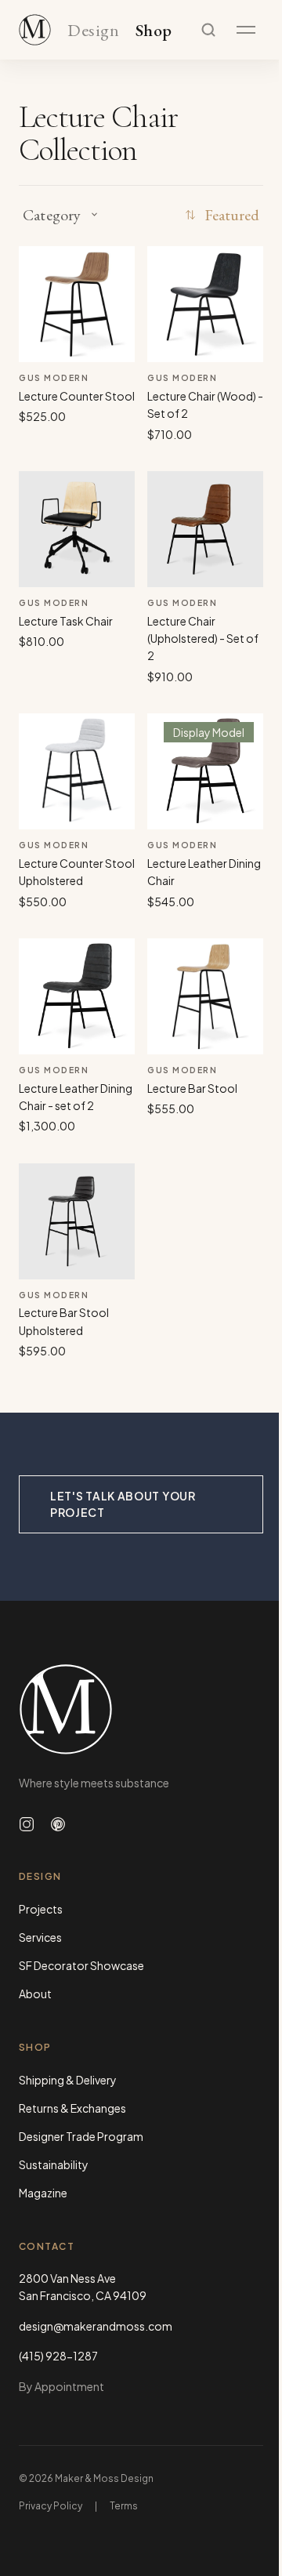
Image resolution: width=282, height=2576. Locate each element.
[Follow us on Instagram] (27, 1824)
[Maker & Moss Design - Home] (141, 1709)
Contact (47, 2246)
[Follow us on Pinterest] (58, 1824)
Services (40, 1937)
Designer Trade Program (81, 2136)
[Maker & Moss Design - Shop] (35, 30)
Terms (124, 2506)
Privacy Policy (51, 2506)
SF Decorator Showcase (81, 1965)
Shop (154, 31)
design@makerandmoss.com (96, 2326)
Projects (41, 1909)
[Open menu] (246, 30)
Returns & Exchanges (72, 2108)
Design (93, 31)
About (35, 1994)
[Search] (208, 30)
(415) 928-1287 (58, 2356)
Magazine (43, 2193)
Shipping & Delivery (68, 2080)
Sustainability (54, 2164)
